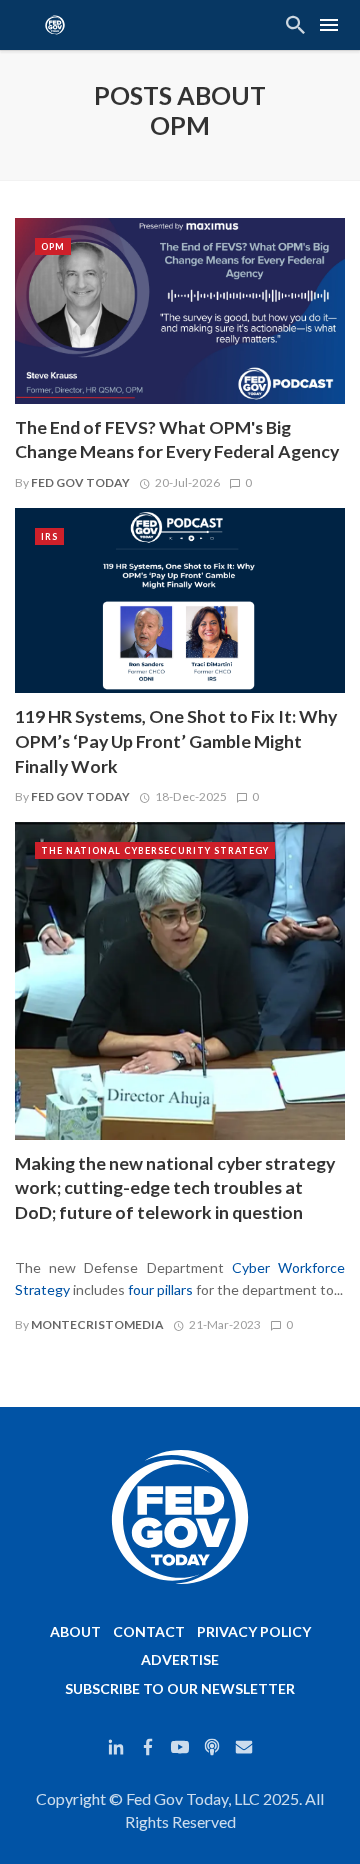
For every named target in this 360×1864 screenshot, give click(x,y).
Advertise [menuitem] (180, 1659)
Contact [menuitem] (149, 1631)
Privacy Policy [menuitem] (254, 1631)
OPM (53, 246)
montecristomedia (97, 1324)
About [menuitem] (75, 1631)
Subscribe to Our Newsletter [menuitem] (180, 1688)
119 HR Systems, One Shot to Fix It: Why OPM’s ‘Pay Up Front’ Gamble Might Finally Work (176, 741)
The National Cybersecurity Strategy (155, 850)
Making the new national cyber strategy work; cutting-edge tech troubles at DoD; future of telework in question (175, 1188)
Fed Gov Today (80, 482)
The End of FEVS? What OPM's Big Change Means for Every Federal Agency (177, 440)
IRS (49, 536)
